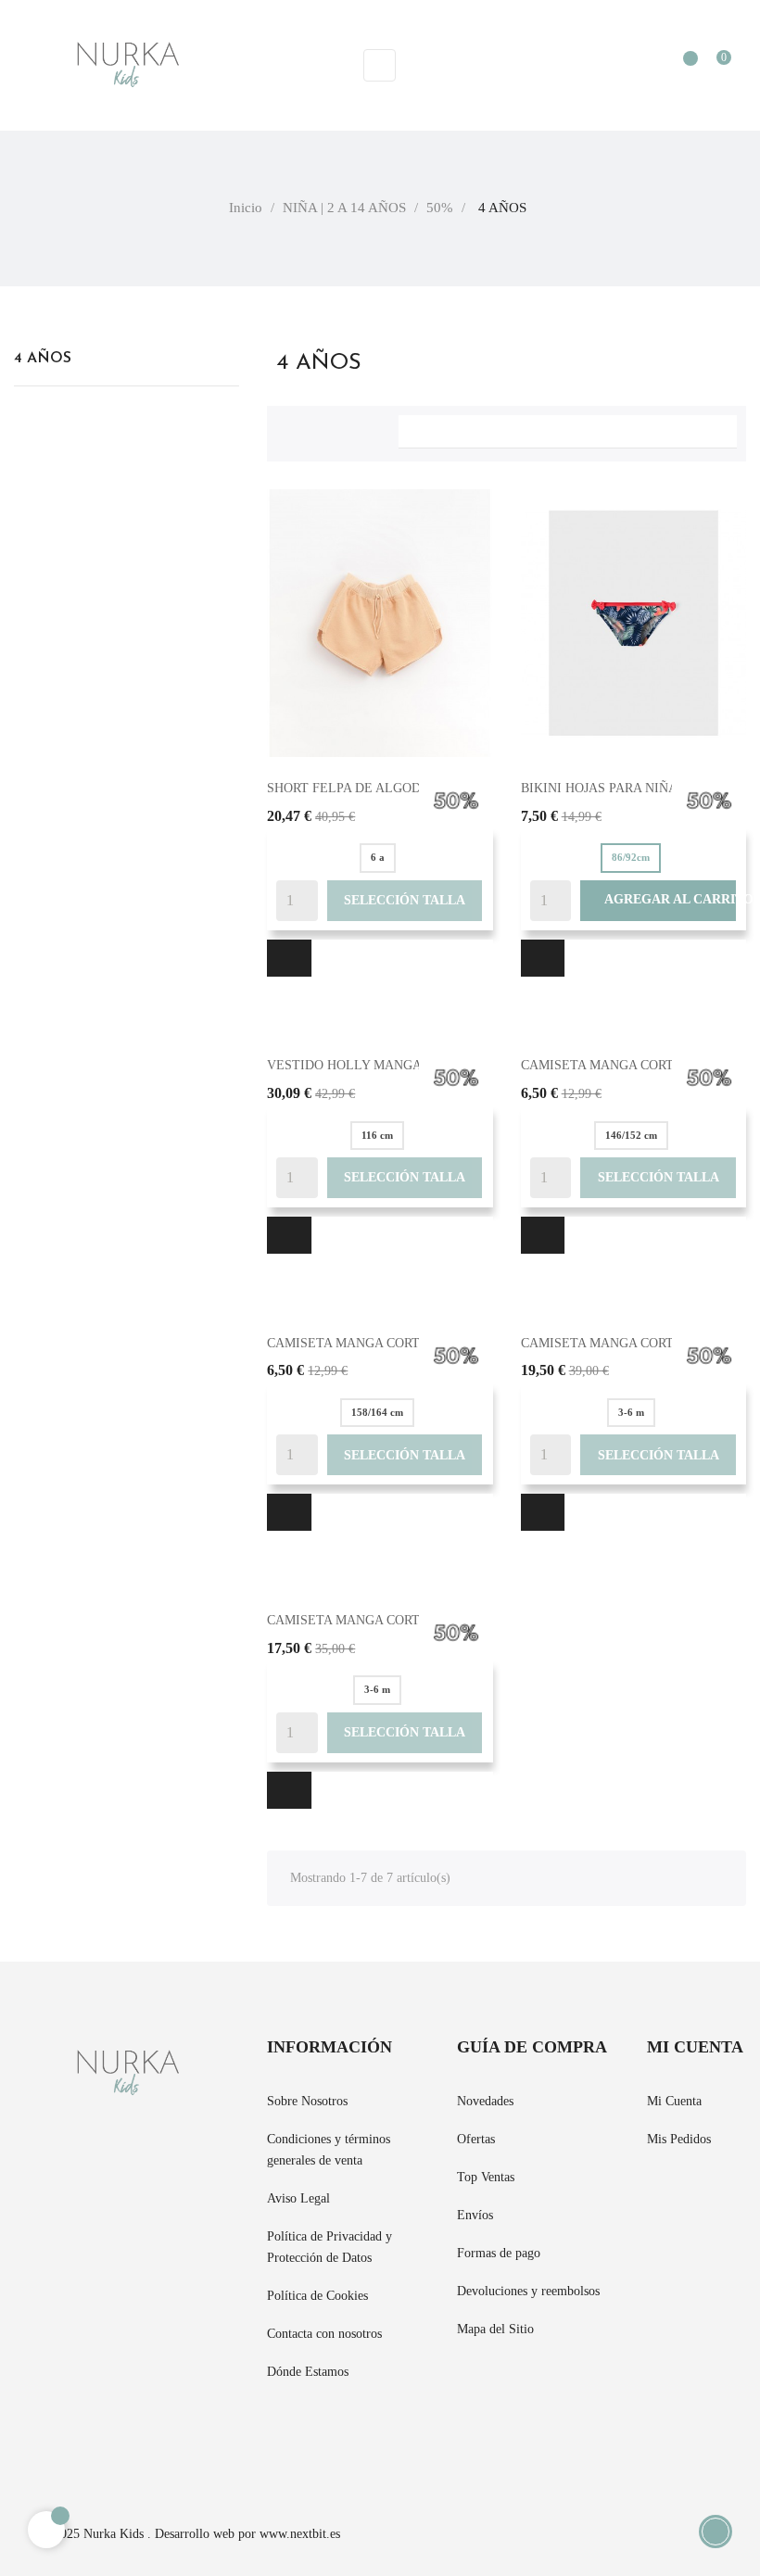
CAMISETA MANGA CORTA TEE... (621, 1343)
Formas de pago (499, 2253)
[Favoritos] (681, 67)
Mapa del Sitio (495, 2329)
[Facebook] (19, 2437)
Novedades (485, 2101)
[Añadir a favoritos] (290, 958)
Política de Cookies (317, 2296)
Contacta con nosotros (324, 2334)
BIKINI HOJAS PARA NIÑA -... (608, 788)
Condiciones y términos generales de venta (329, 2150)
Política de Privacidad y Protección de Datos (329, 2247)
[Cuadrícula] (290, 429)
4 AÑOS (43, 359)
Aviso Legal (298, 2198)
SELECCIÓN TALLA (405, 900)
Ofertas (476, 2139)
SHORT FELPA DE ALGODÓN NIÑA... (377, 788)
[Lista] (321, 429)
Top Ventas (486, 2177)
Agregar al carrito (658, 900)
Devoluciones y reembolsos (528, 2291)
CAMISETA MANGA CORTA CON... (622, 1065)
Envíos (475, 2215)
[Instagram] (86, 2437)
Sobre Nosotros (307, 2101)
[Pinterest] (53, 2437)
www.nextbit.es (300, 2534)
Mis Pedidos (679, 2139)
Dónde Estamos (308, 2372)
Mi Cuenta (674, 2101)
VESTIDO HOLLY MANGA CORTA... (372, 1065)
